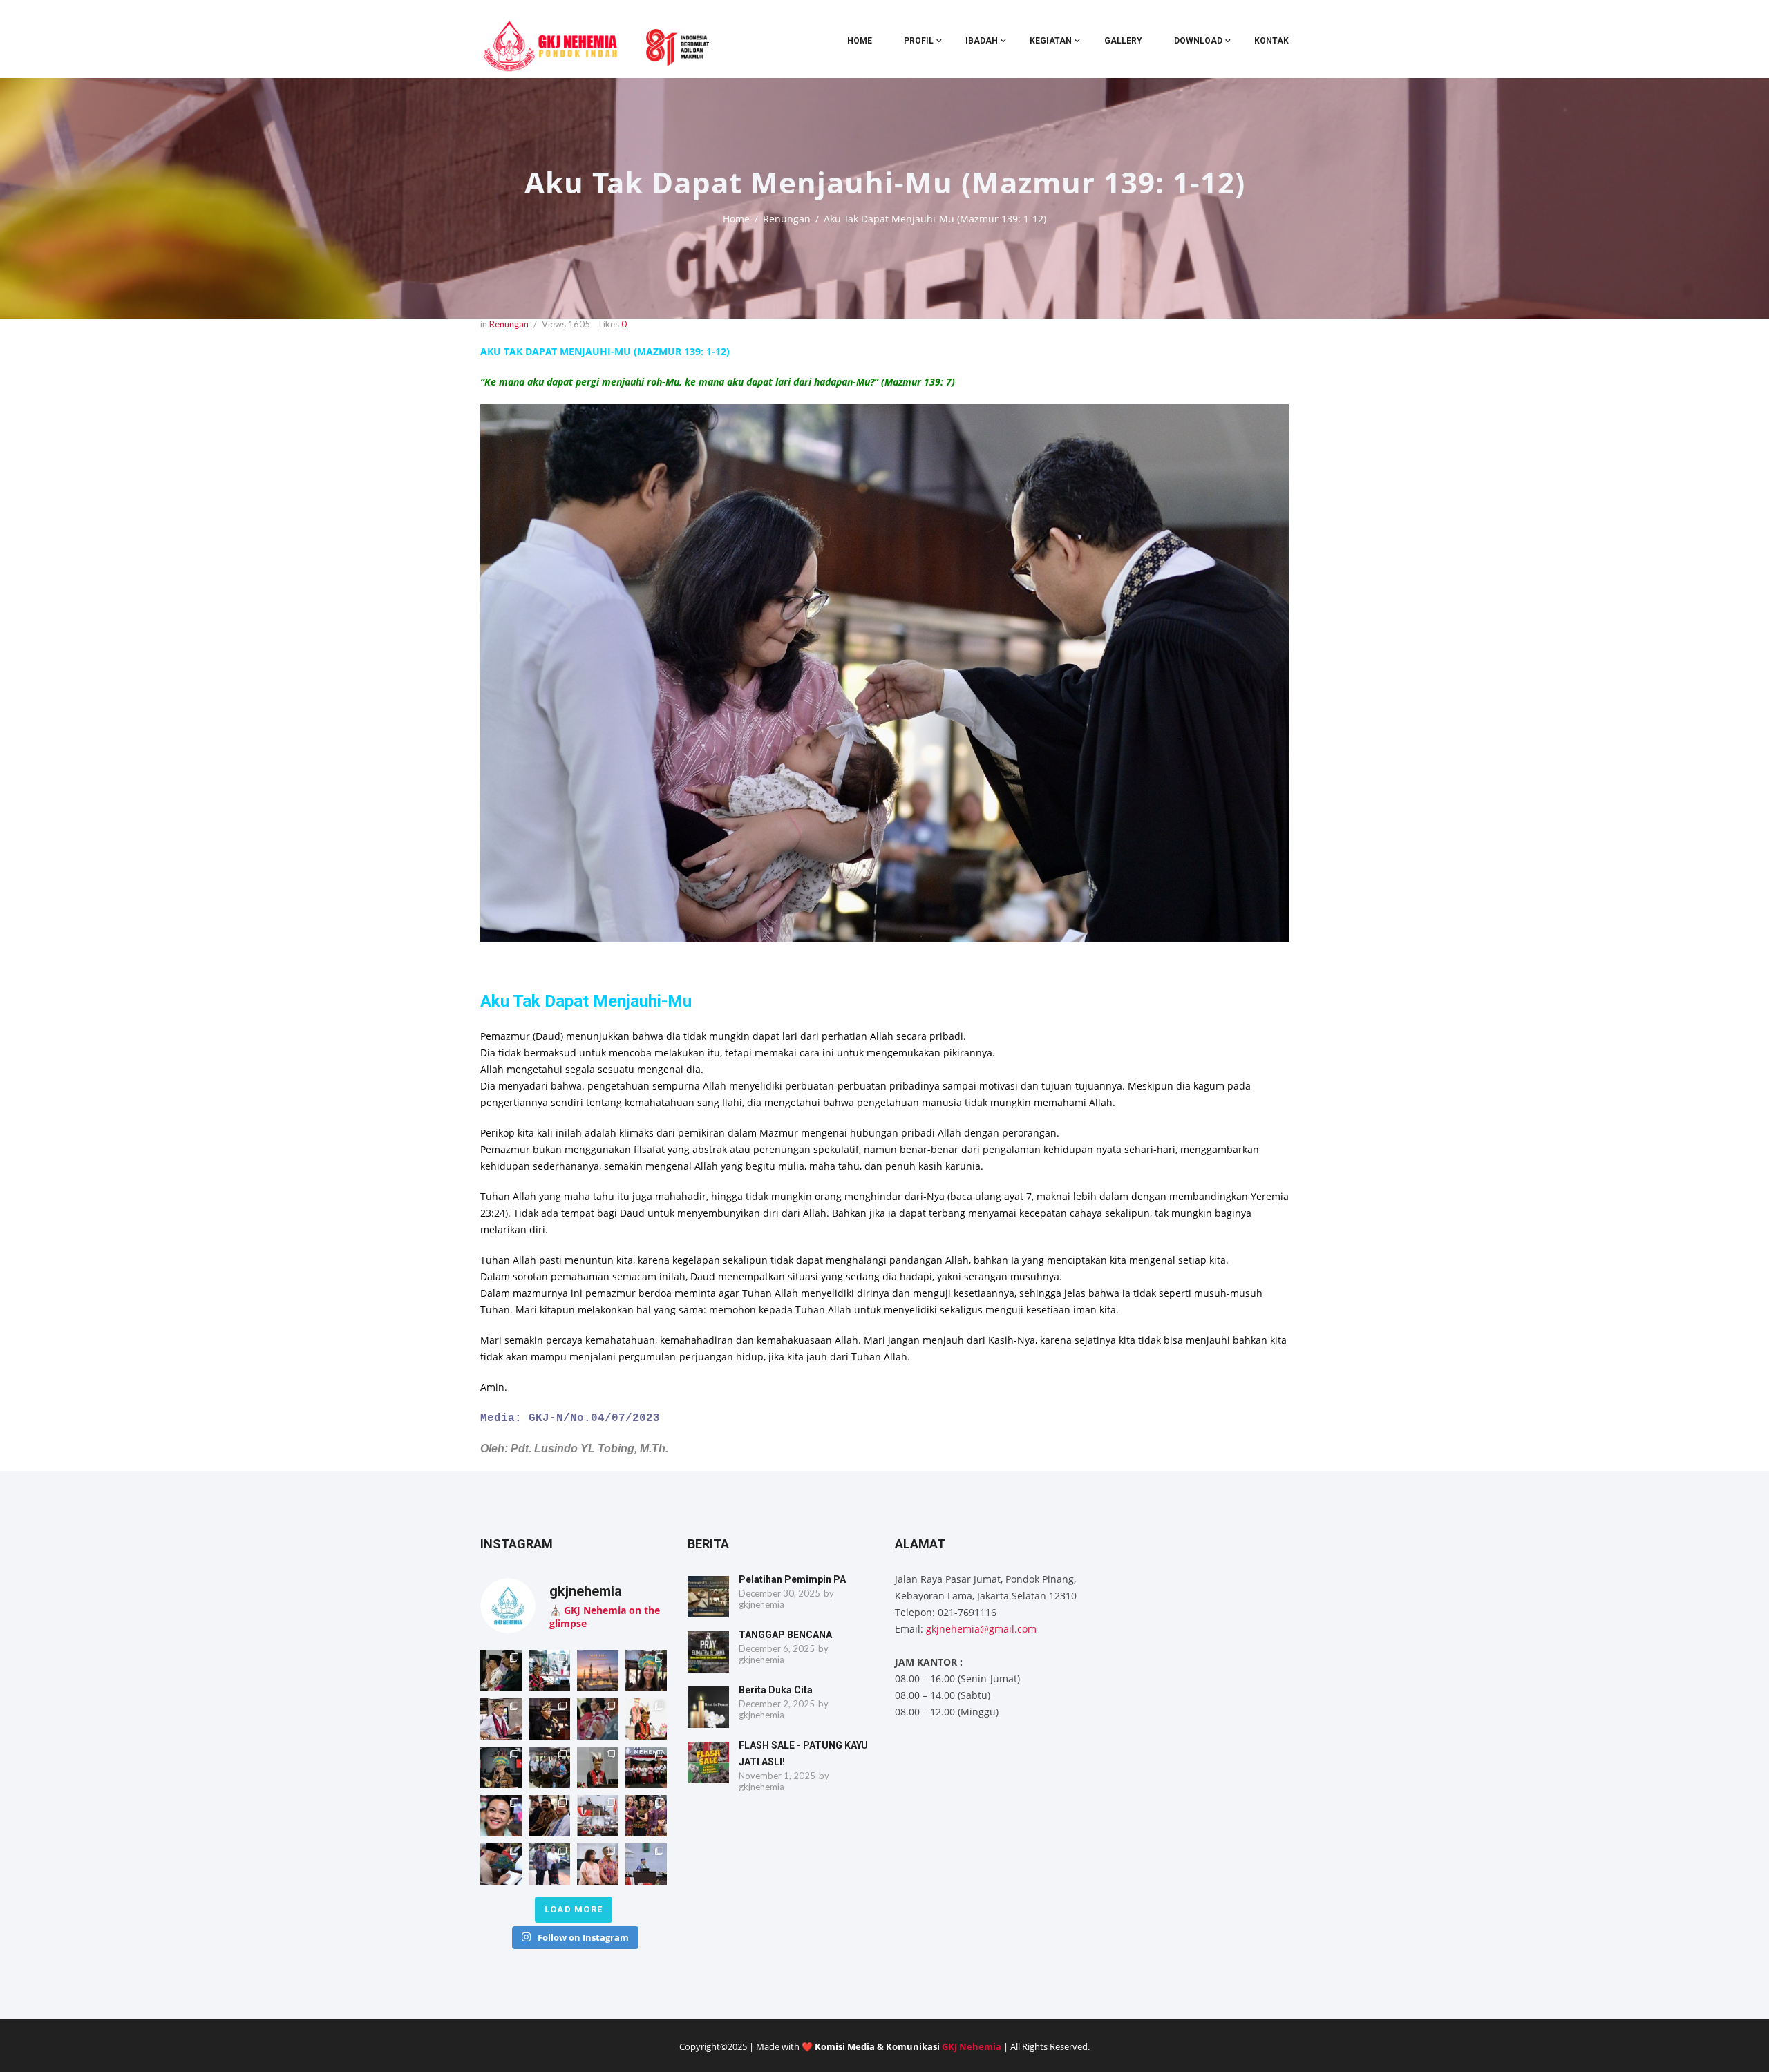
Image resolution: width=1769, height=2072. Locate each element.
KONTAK (1271, 41)
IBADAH (982, 41)
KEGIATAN (1051, 41)
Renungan (787, 219)
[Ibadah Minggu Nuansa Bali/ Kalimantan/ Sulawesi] (598, 1864)
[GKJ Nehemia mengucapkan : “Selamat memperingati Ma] (598, 1671)
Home (860, 41)
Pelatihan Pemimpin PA (792, 1579)
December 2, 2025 (777, 1704)
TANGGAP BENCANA (785, 1635)
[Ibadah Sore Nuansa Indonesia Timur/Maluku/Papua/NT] (501, 1671)
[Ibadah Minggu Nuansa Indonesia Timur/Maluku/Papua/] (646, 1671)
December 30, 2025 (779, 1593)
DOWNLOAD (1198, 41)
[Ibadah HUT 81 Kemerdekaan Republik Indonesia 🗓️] (501, 1816)
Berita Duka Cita (776, 1690)
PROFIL (919, 41)
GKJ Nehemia (972, 2046)
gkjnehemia (761, 1604)
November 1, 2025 (777, 1776)
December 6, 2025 (777, 1648)
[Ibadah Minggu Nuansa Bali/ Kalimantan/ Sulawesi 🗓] (646, 1816)
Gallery (1123, 41)
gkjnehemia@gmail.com (981, 1629)
